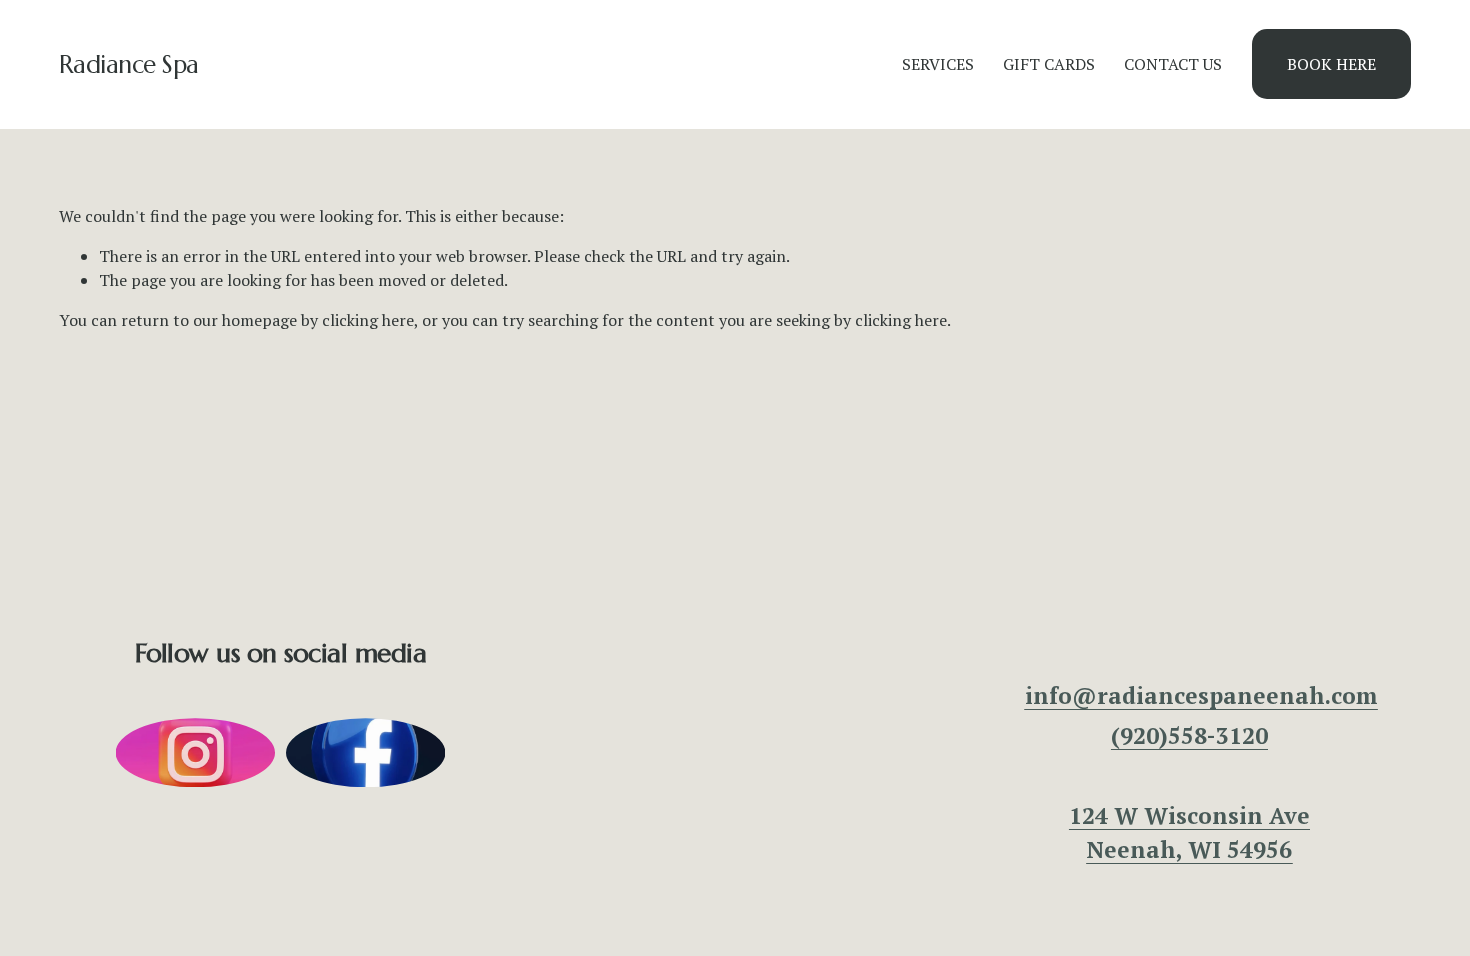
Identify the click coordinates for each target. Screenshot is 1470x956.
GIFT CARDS (1049, 64)
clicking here (368, 320)
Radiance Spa (129, 64)
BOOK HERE (1331, 64)
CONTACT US (1173, 64)
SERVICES (938, 64)
